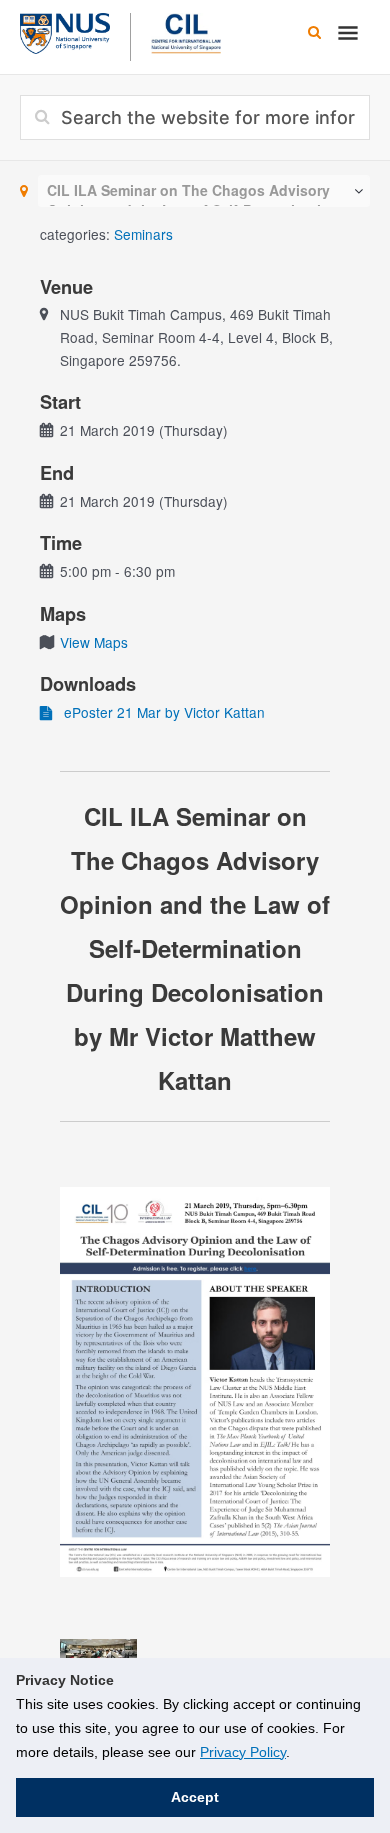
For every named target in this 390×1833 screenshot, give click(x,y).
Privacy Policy (243, 1752)
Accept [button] (195, 1797)
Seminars (143, 234)
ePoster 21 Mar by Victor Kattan (158, 712)
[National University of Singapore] (65, 31)
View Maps (94, 642)
